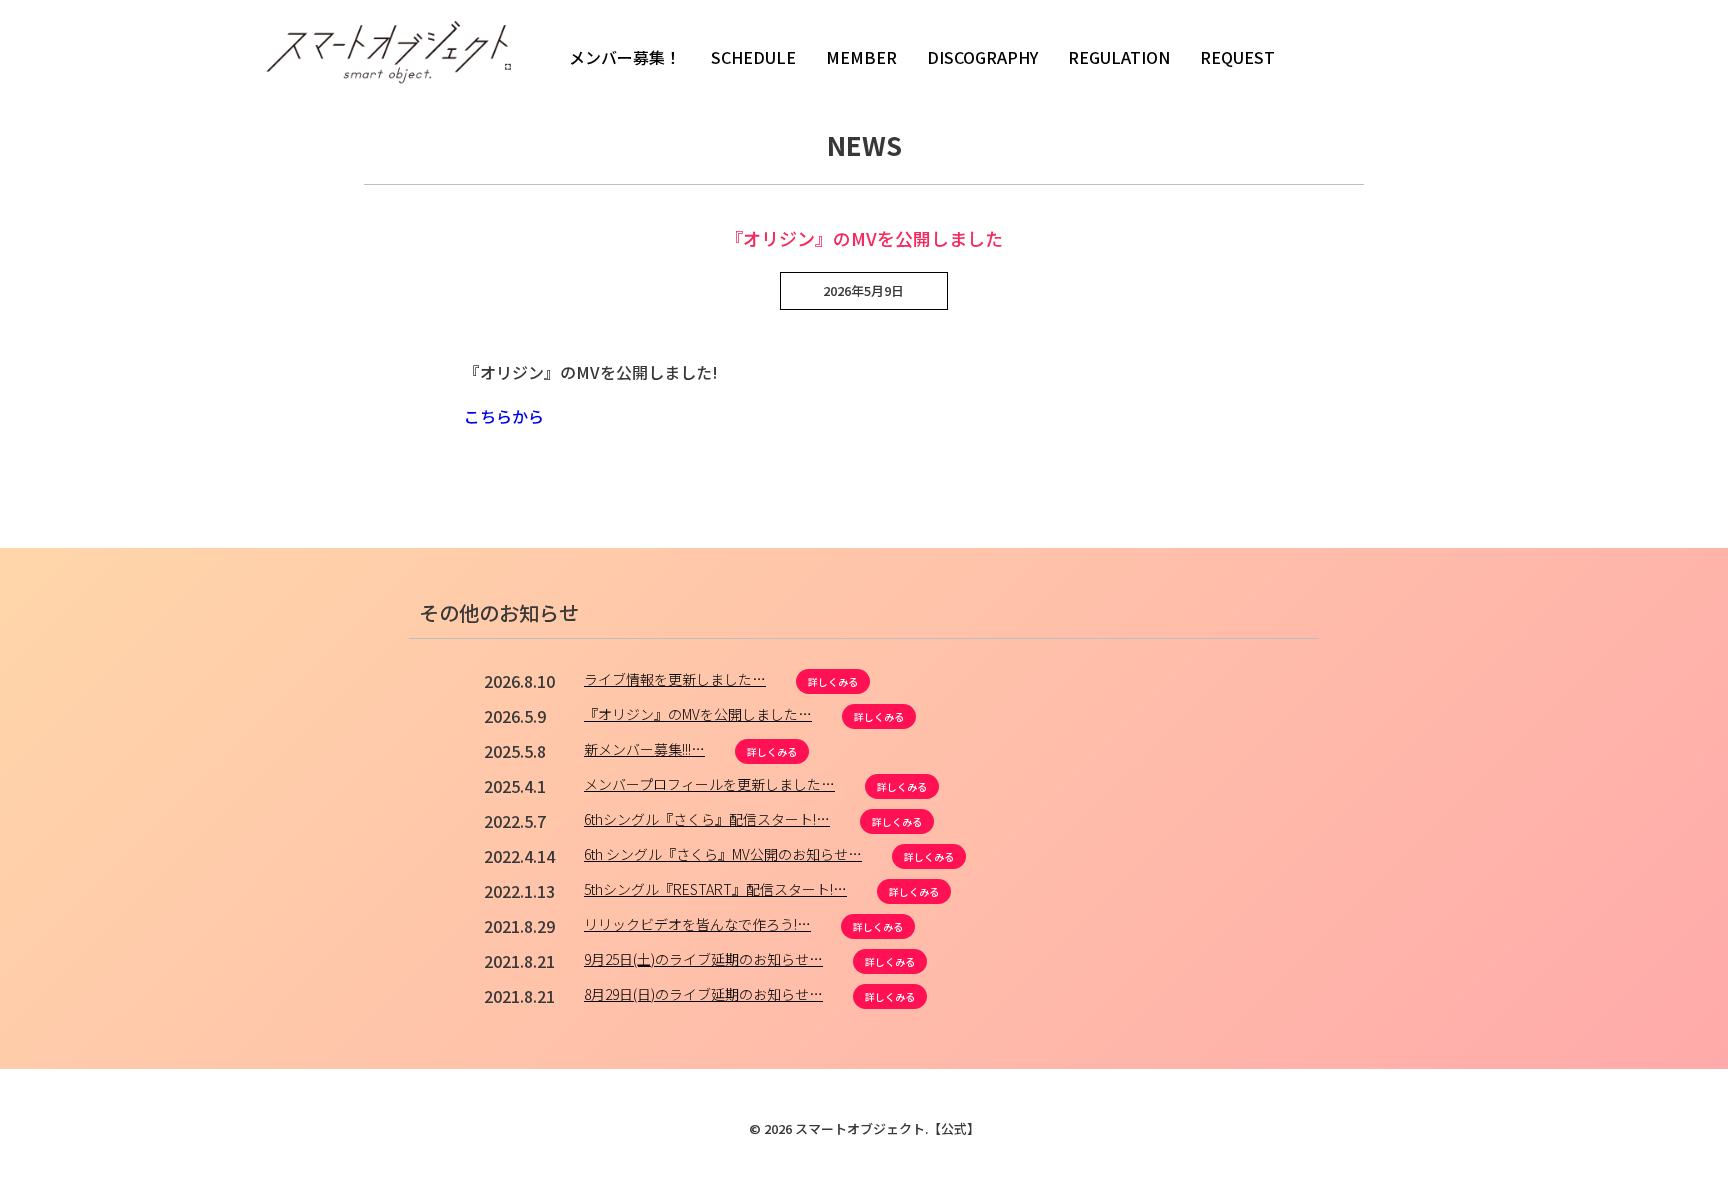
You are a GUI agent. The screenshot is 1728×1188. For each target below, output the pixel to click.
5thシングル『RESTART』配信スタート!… (715, 889)
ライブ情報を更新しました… (675, 679)
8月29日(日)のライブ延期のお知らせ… (703, 994)
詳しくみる (833, 681)
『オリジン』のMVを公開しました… (698, 714)
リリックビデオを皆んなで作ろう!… (697, 924)
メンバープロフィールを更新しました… (709, 784)
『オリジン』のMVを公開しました (864, 238)
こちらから (504, 416)
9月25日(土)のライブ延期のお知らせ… (703, 959)
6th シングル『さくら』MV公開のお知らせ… (723, 854)
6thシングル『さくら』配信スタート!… (707, 819)
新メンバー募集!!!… (644, 749)
